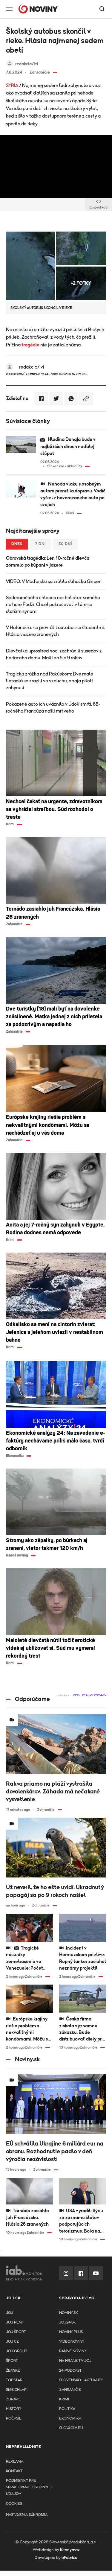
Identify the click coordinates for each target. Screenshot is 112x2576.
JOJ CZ (12, 2342)
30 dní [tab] (65, 544)
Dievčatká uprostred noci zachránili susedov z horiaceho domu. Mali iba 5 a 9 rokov (54, 654)
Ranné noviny (73, 2351)
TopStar (14, 2380)
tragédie (30, 345)
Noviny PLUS (71, 2332)
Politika (67, 2409)
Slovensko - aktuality (81, 2380)
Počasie (14, 2418)
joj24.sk (67, 2322)
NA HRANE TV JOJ (75, 2361)
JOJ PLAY (14, 2322)
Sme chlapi (17, 2390)
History (14, 2409)
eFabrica (69, 2558)
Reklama (15, 2462)
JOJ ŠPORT (16, 2332)
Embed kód (99, 207)
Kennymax (70, 2550)
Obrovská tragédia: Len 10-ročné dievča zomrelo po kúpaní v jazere (48, 562)
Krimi (64, 2399)
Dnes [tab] (17, 544)
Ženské (13, 2371)
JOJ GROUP (17, 2351)
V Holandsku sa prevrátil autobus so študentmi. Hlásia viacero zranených (55, 631)
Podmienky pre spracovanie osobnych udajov (29, 2487)
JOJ (10, 2313)
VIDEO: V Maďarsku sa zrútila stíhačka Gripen (54, 582)
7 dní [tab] (41, 544)
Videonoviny (72, 2342)
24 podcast (70, 2371)
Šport (12, 2361)
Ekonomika (70, 2418)
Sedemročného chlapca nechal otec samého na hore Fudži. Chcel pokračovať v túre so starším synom (53, 605)
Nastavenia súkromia (27, 2515)
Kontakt (14, 2471)
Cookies (14, 2504)
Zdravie (13, 2399)
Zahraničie (70, 2390)
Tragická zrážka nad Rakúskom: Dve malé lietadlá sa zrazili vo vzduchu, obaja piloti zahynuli (50, 681)
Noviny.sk (69, 2313)
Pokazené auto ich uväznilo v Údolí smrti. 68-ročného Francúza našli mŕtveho (53, 708)
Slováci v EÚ (71, 2428)
